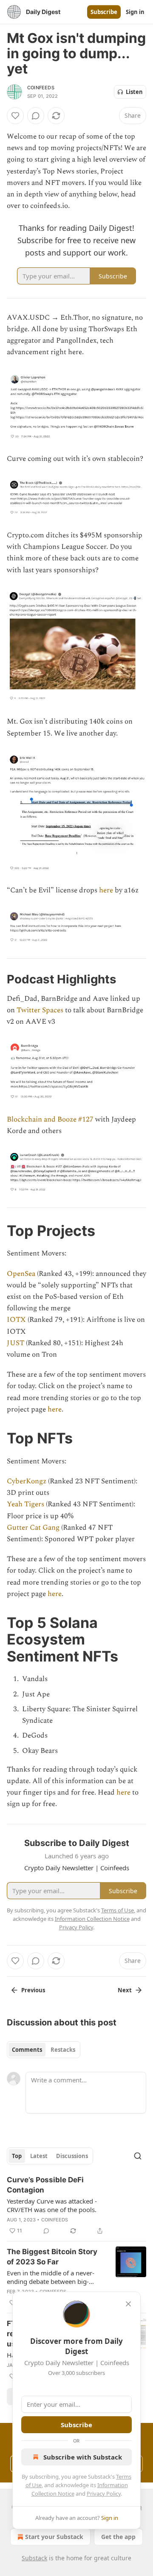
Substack (34, 2558)
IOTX (16, 1320)
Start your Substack (54, 2537)
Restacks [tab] (63, 2050)
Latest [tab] (39, 2156)
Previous (33, 1990)
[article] (76, 2205)
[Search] (138, 2156)
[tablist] (44, 2050)
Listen (134, 92)
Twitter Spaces (40, 1010)
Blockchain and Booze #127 (50, 1119)
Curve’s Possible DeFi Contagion (45, 2185)
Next (125, 1990)
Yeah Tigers (25, 1504)
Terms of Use (118, 1910)
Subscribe (104, 12)
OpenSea (21, 1274)
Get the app (118, 2537)
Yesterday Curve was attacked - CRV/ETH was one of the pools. (52, 2205)
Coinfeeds (55, 2220)
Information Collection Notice (92, 1919)
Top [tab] (17, 2156)
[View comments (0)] (36, 116)
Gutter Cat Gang (33, 1528)
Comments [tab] (27, 2050)
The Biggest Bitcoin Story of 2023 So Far (52, 2257)
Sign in (135, 12)
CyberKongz (27, 1481)
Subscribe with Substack (83, 2457)
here (106, 890)
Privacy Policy (104, 2494)
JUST (16, 1343)
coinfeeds (41, 88)
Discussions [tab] (72, 2156)
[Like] (15, 116)
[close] (128, 2304)
